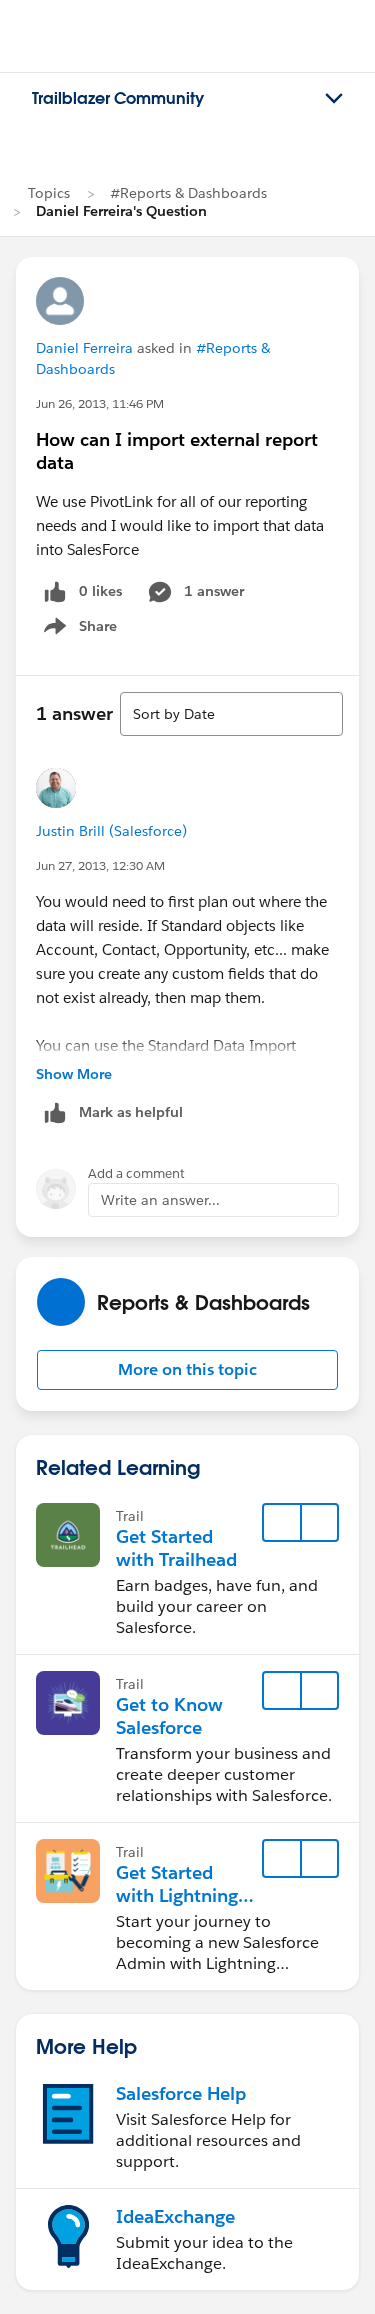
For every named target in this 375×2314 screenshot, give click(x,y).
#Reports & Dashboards (188, 193)
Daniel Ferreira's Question (121, 211)
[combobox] (231, 714)
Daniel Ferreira (84, 348)
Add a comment (136, 1173)
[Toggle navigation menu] (334, 99)
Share (77, 630)
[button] (187, 1370)
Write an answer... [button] (160, 1200)
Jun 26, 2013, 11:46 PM (100, 403)
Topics (49, 193)
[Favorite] (282, 1523)
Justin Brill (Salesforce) (111, 831)
